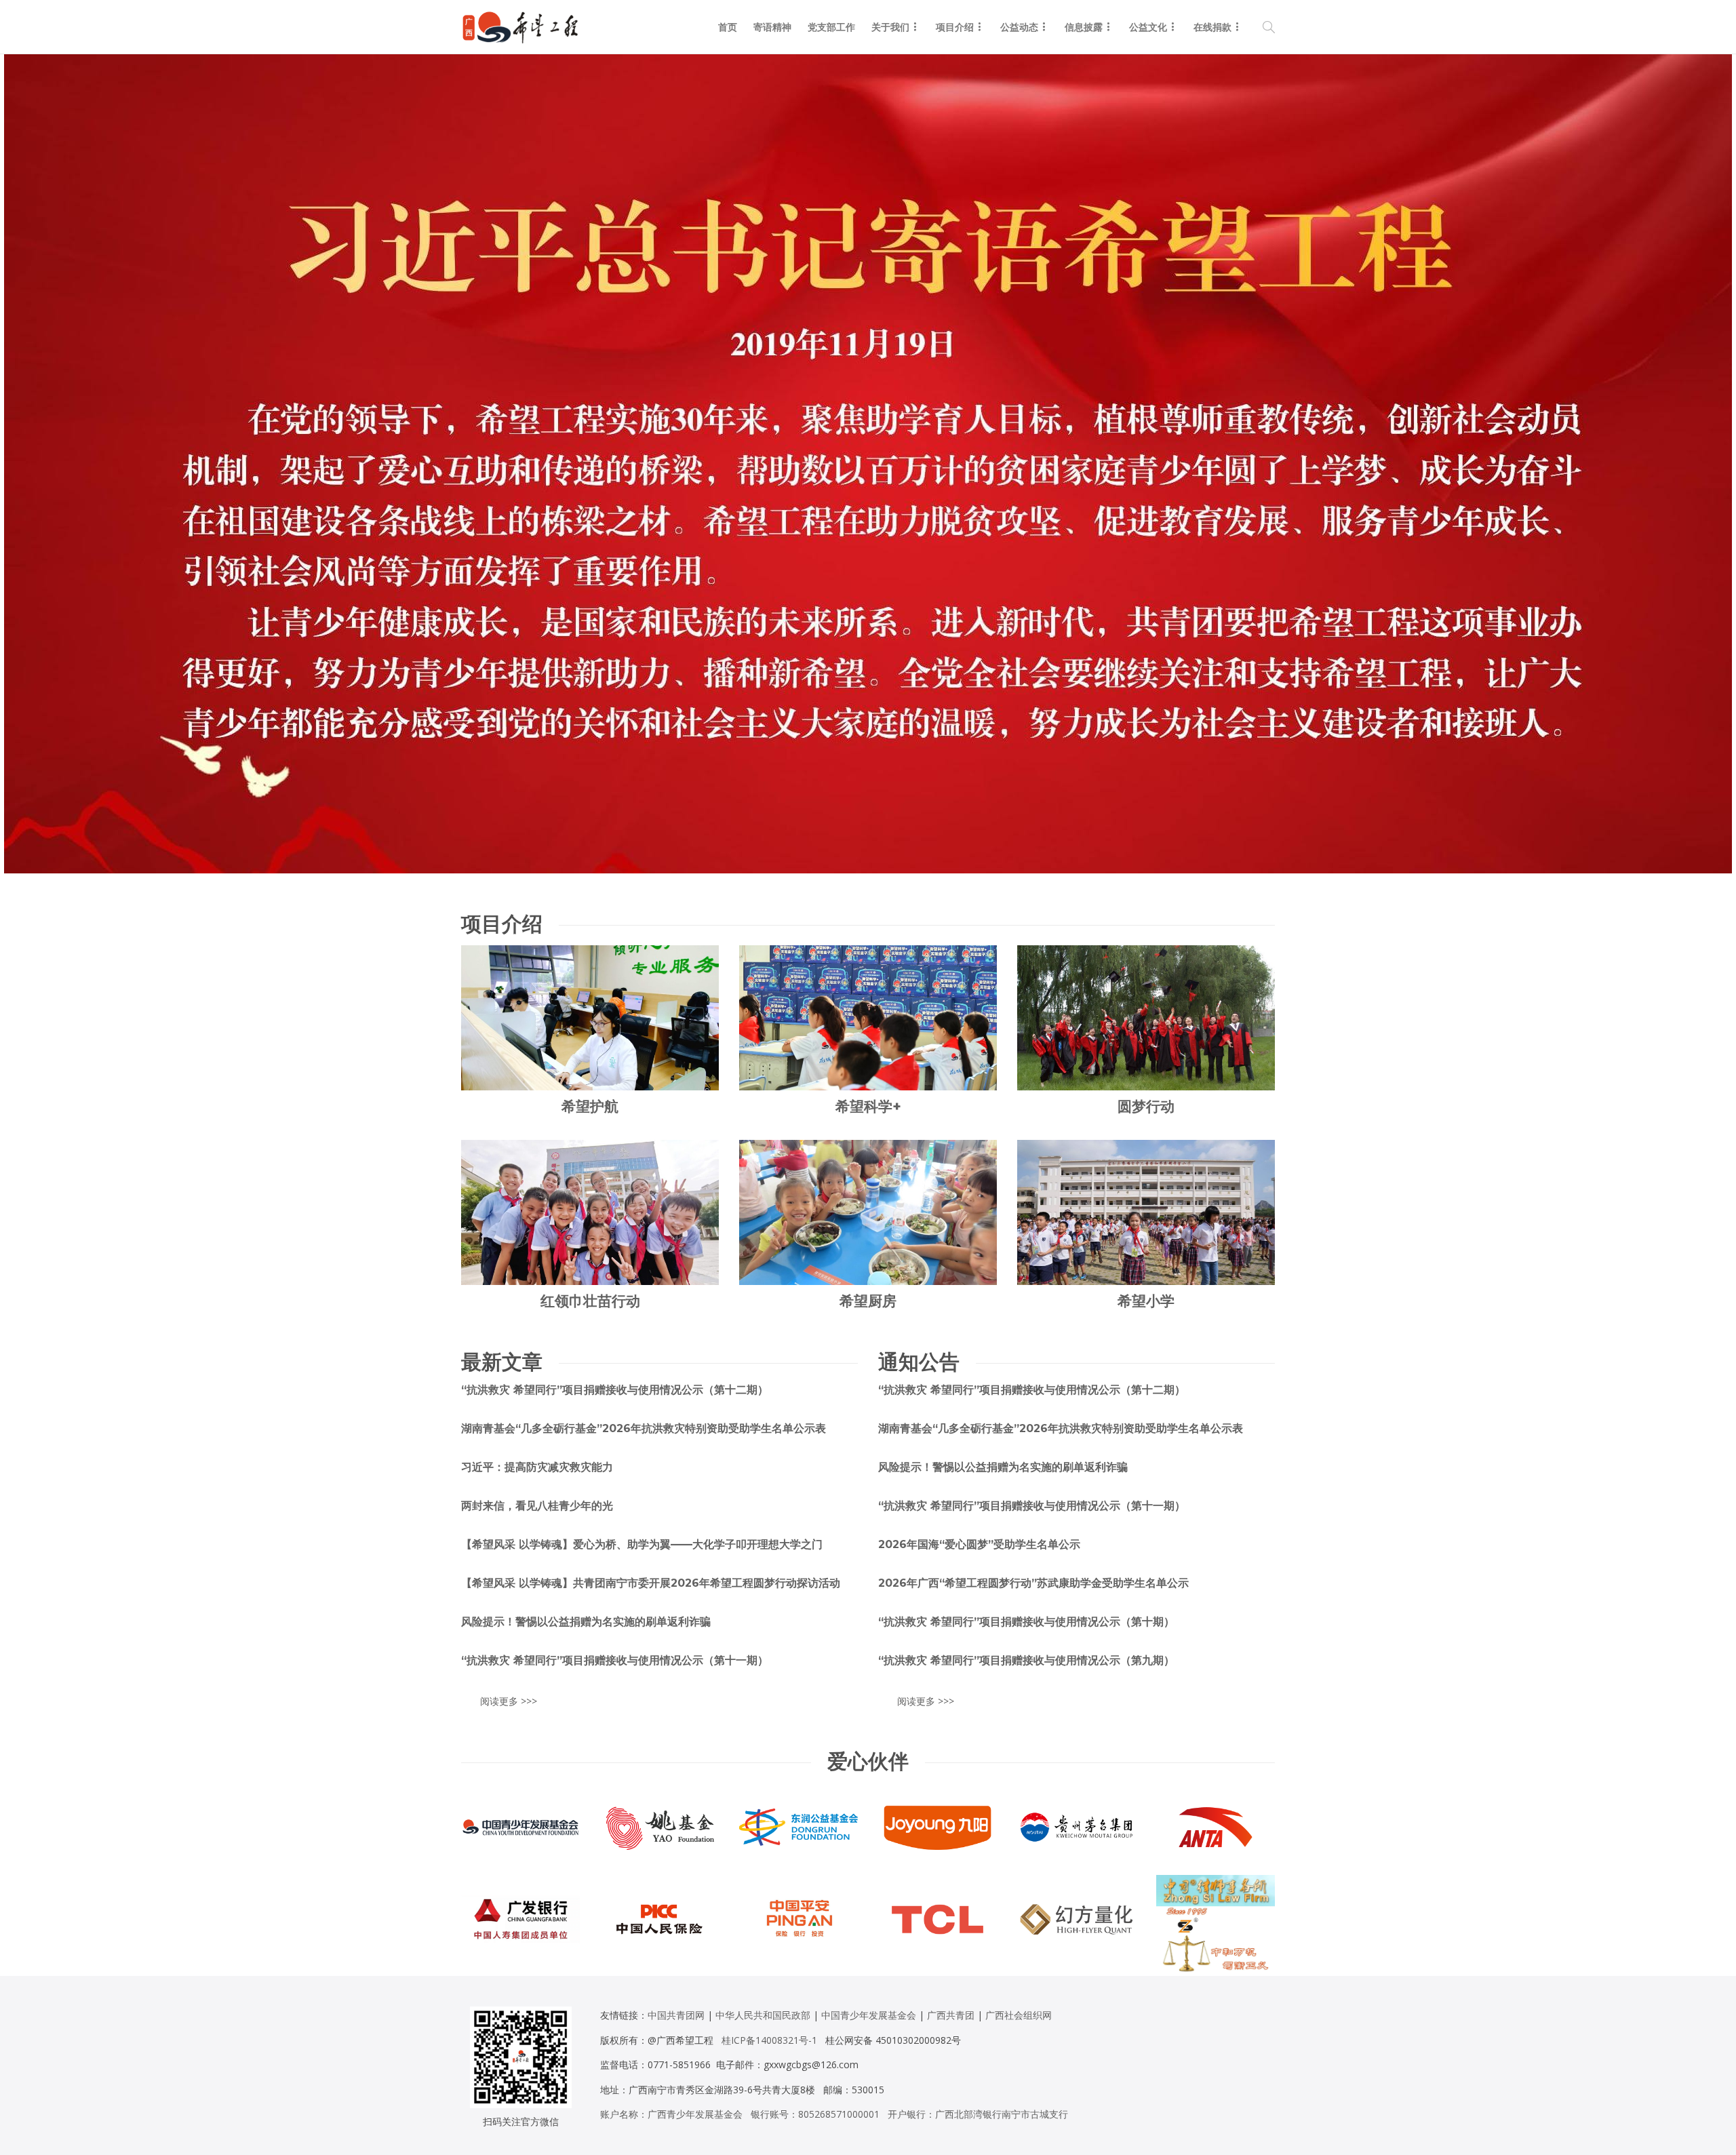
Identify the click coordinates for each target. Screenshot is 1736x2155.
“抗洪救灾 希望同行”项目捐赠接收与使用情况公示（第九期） (1026, 1660)
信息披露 (1084, 27)
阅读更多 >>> (509, 1701)
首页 (728, 27)
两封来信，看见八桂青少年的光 (537, 1506)
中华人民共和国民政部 (763, 2015)
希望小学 (1146, 1301)
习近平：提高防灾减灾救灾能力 (537, 1467)
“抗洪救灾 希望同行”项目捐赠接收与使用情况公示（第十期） (1026, 1622)
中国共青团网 (676, 2015)
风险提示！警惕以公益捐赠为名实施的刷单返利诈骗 (586, 1622)
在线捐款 (1212, 27)
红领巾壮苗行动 (590, 1301)
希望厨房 (868, 1301)
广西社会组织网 (1019, 2015)
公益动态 (1019, 27)
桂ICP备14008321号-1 (769, 2040)
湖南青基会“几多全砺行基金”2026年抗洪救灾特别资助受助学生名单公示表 (644, 1428)
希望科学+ (868, 1106)
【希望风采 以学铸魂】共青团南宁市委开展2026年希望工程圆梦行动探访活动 (651, 1583)
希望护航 (590, 1106)
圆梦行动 (1146, 1106)
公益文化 (1148, 27)
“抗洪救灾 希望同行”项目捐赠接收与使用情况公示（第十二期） (615, 1390)
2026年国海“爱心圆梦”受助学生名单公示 (979, 1544)
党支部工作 (831, 27)
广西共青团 (951, 2015)
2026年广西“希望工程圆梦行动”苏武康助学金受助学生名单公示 (1033, 1583)
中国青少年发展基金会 (869, 2015)
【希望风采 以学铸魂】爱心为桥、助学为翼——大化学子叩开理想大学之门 (642, 1544)
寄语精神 (772, 27)
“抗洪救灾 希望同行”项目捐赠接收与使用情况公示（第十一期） (615, 1660)
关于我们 (890, 27)
